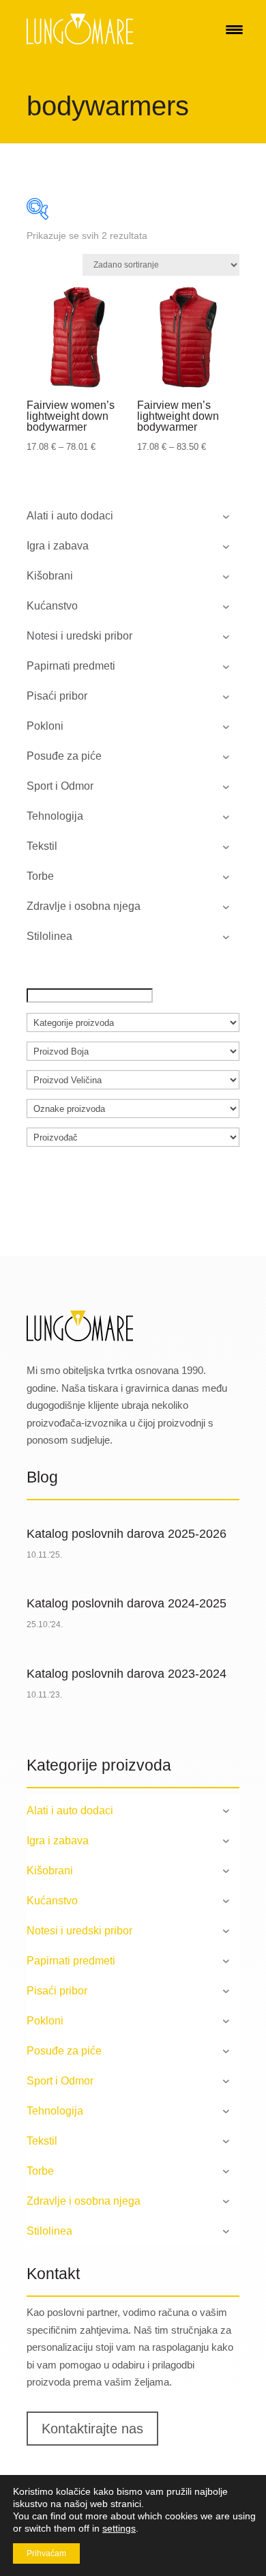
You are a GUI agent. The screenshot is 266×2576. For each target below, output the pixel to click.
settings (119, 2528)
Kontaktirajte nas (92, 2429)
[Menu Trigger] (234, 29)
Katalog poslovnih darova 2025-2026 (127, 1534)
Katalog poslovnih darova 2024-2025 (127, 1603)
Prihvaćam (46, 2553)
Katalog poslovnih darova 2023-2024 (127, 1674)
